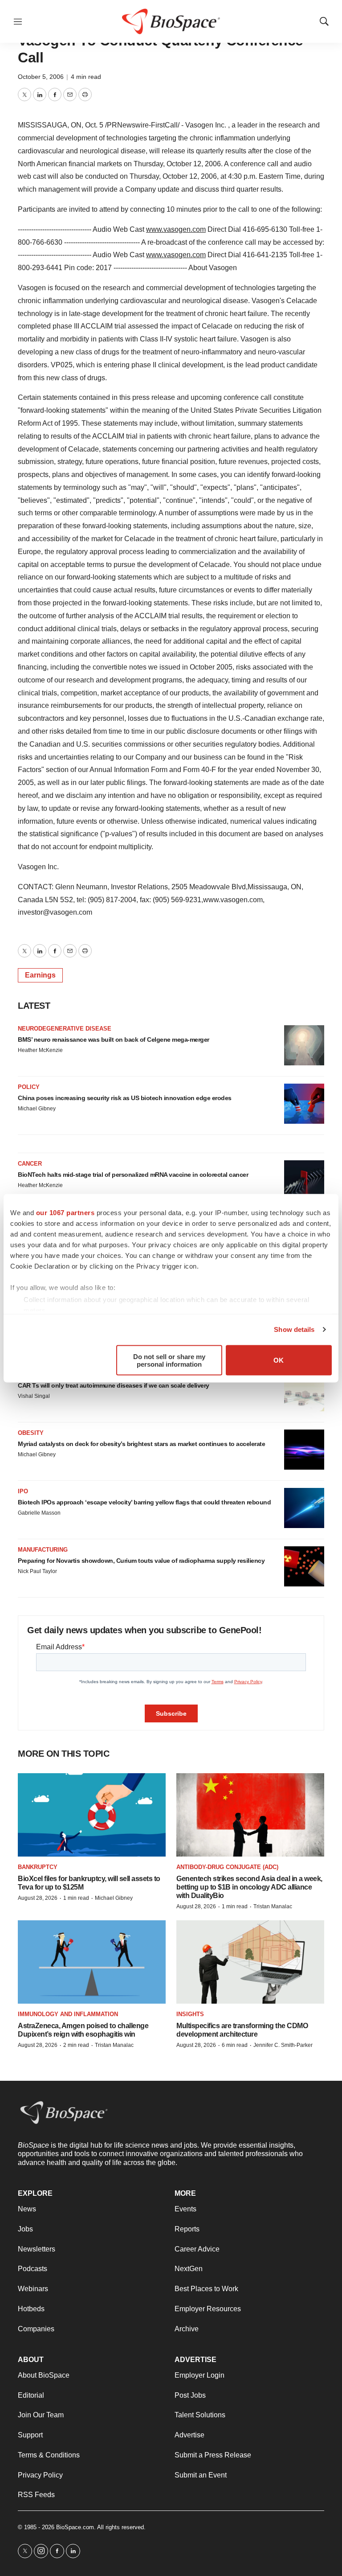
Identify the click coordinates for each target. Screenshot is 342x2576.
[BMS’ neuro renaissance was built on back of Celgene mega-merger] (304, 1045)
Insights (190, 2014)
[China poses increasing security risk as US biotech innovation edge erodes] (304, 1104)
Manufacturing (43, 1550)
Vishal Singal (34, 1396)
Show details (294, 1329)
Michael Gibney (37, 1109)
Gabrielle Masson (39, 1513)
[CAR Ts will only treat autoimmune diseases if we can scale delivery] (304, 1391)
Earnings (40, 975)
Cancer (30, 1164)
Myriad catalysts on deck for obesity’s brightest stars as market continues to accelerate (141, 1444)
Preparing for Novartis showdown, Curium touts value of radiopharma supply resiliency (141, 1561)
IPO (23, 1491)
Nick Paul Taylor (37, 1571)
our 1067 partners (65, 1212)
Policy (29, 1087)
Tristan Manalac (273, 1906)
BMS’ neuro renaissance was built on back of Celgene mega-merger (114, 1039)
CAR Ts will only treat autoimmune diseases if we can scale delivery (114, 1385)
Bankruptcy (38, 1867)
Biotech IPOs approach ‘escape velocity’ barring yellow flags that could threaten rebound (144, 1502)
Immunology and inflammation (68, 2014)
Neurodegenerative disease (65, 1029)
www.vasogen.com (176, 229)
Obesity (31, 1433)
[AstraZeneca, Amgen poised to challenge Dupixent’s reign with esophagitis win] (92, 1962)
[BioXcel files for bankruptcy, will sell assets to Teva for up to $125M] (92, 1815)
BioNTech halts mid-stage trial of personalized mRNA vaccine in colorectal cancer (133, 1175)
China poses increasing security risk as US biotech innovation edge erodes (125, 1098)
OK (279, 1360)
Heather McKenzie (40, 1050)
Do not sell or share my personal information (169, 1360)
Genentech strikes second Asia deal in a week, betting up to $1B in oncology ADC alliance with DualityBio (249, 1887)
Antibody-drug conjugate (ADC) (227, 1867)
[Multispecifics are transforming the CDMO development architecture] (250, 1962)
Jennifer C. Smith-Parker (283, 2045)
